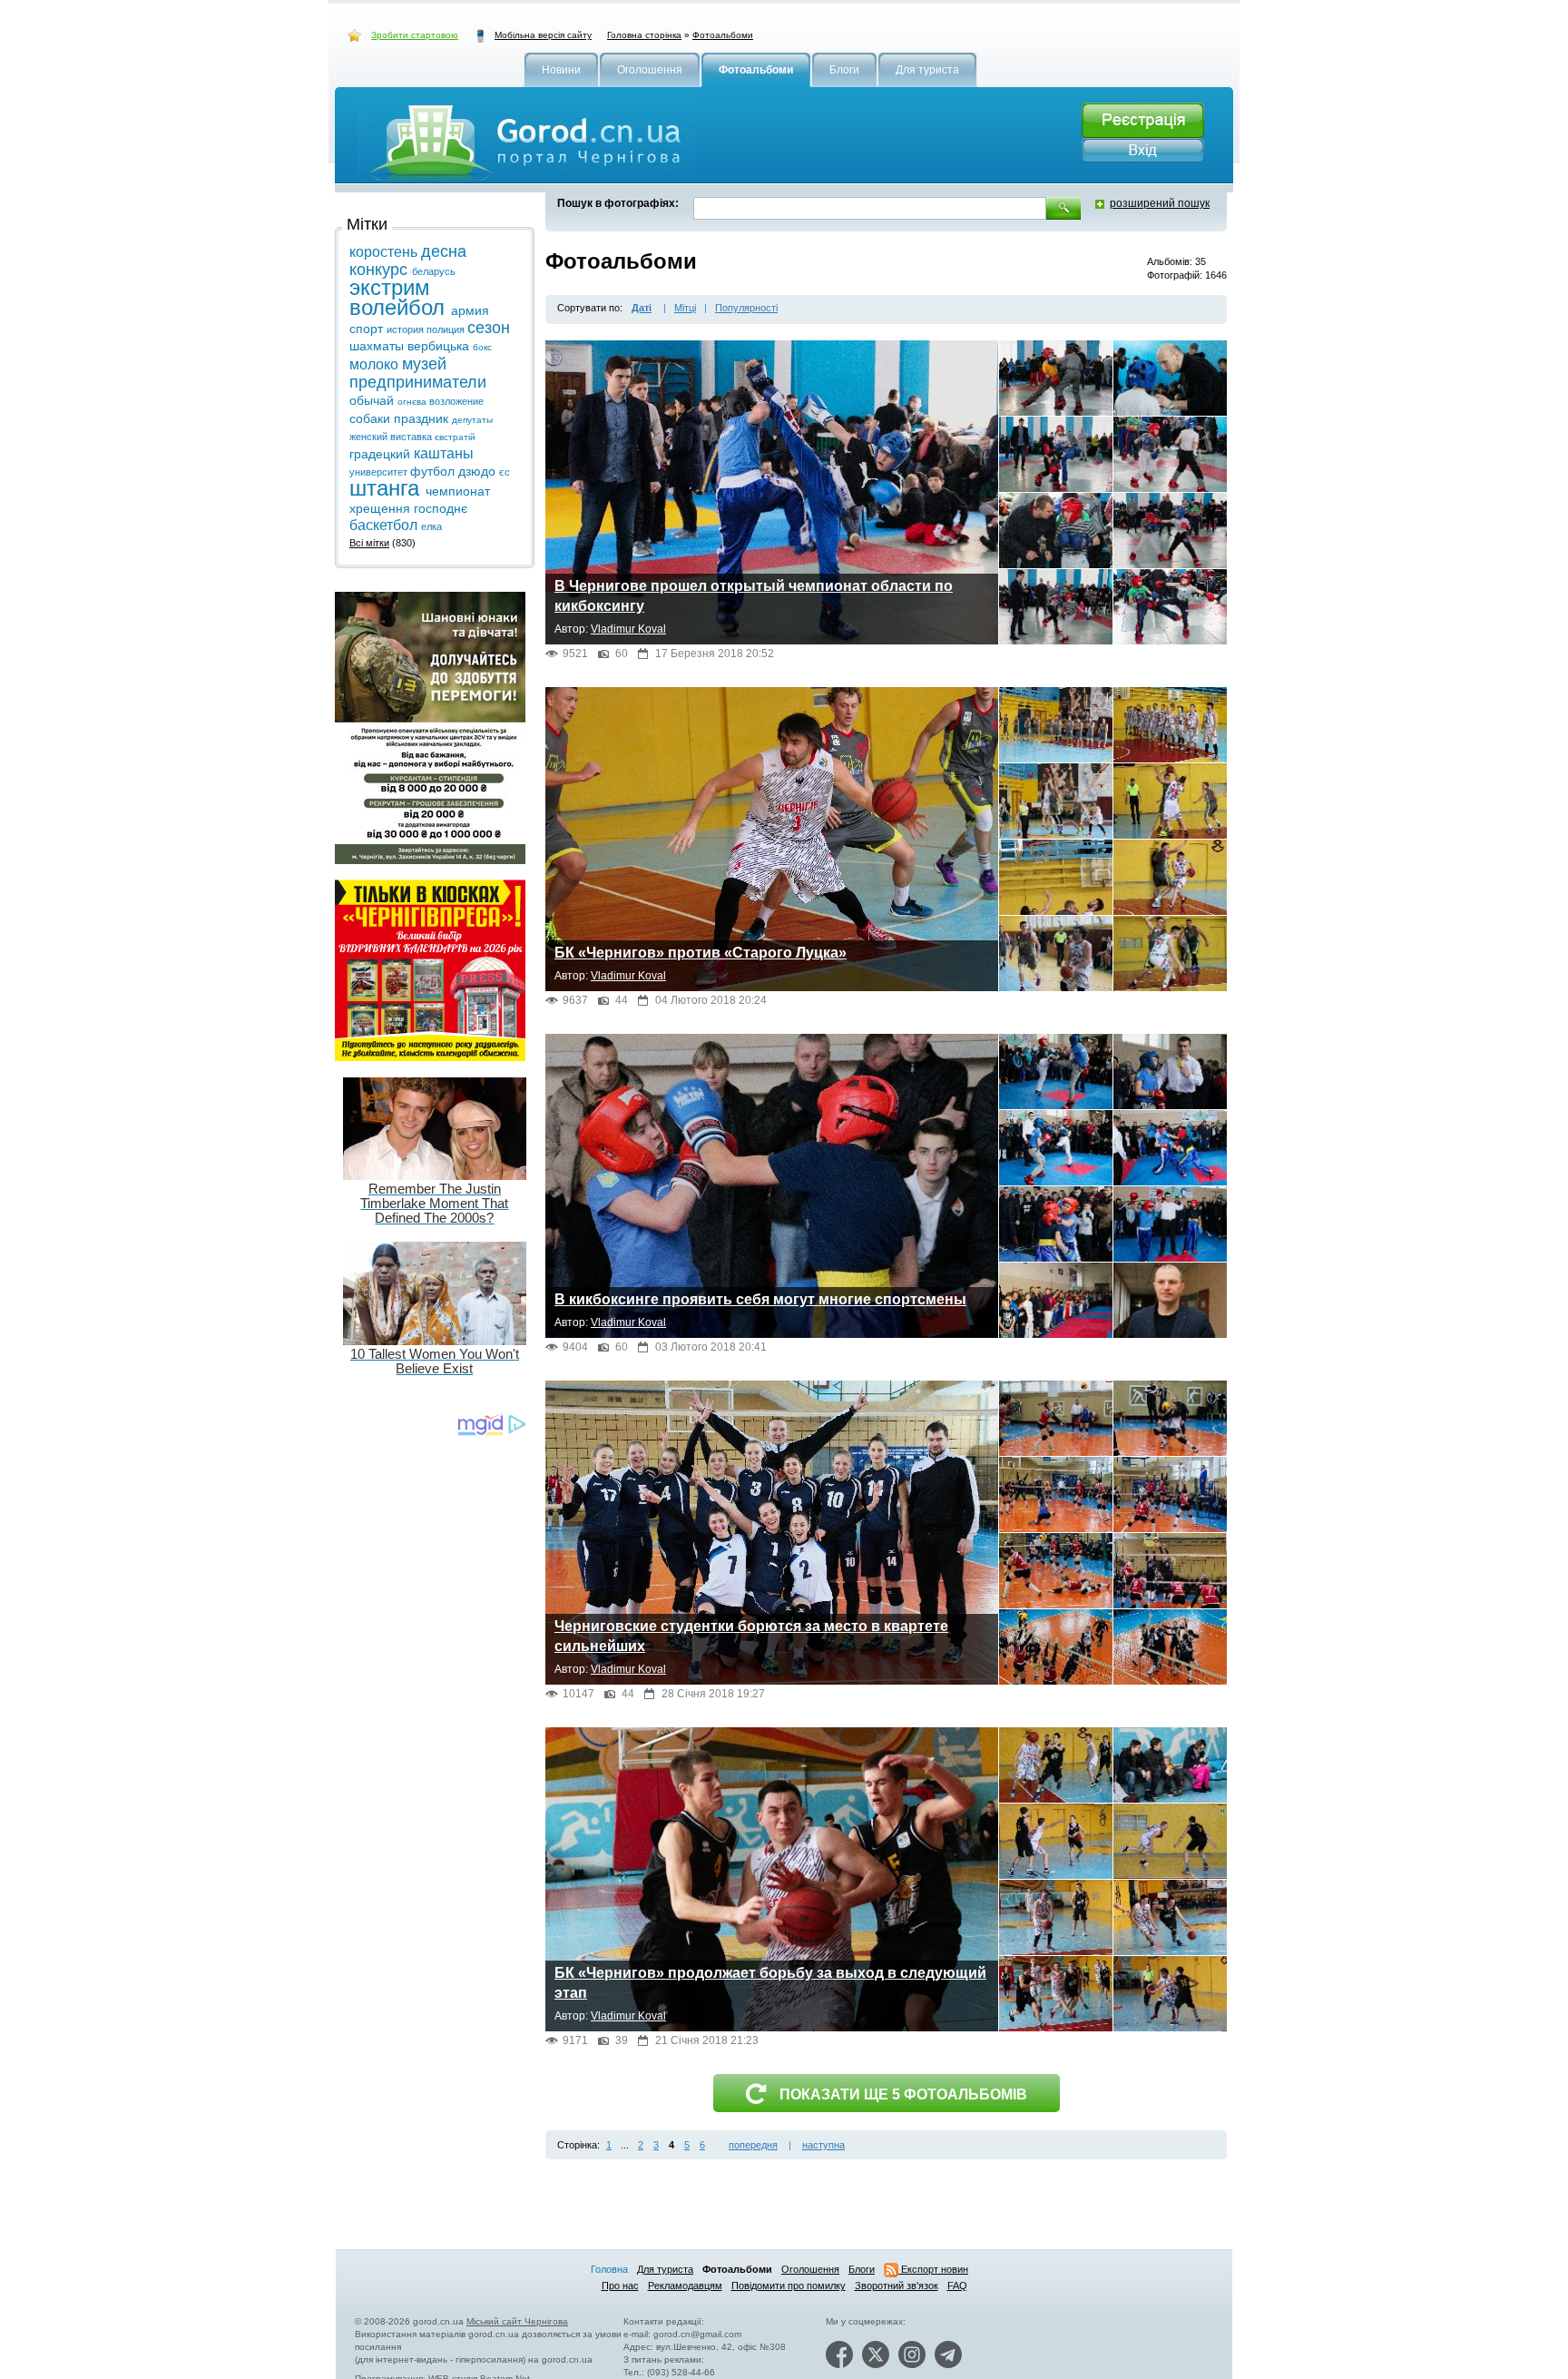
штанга (387, 488)
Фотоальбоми (723, 35)
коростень (385, 252)
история (407, 329)
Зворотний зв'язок (897, 2286)
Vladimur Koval (628, 629)
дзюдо (479, 471)
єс (505, 472)
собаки (372, 418)
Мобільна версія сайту (543, 35)
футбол (434, 471)
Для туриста (665, 2269)
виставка (412, 437)
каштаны (444, 453)
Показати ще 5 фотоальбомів (903, 2094)
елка (431, 526)
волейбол (400, 307)
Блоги (862, 2269)
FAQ (957, 2286)
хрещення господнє (408, 508)
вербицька (440, 346)
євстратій (455, 437)
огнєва (413, 402)
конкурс (381, 270)
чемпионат (458, 491)
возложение (456, 401)
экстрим (390, 287)
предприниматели (418, 382)
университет (380, 472)
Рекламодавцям (685, 2286)
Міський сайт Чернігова (517, 2321)
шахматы (378, 346)
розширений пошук (1160, 203)
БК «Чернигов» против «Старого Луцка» (701, 953)
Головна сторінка (644, 35)
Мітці (685, 308)
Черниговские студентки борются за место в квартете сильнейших (751, 1636)
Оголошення (810, 2269)
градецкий (382, 454)
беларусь (434, 271)
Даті (642, 308)
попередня (753, 2145)
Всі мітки (369, 543)
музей (424, 364)
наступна (823, 2145)
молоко (376, 364)
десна (444, 251)
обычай (373, 400)
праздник (423, 418)
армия (470, 310)
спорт (368, 329)
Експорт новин (933, 2269)
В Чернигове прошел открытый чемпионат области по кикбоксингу (754, 596)
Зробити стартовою (415, 35)
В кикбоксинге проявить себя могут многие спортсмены (760, 1299)
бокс (482, 347)
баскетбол (385, 525)
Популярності (746, 308)
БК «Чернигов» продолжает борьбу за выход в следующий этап (770, 1983)
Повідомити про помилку (789, 2286)
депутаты (472, 420)
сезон (489, 328)
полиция (447, 329)
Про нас (620, 2286)
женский (370, 437)
